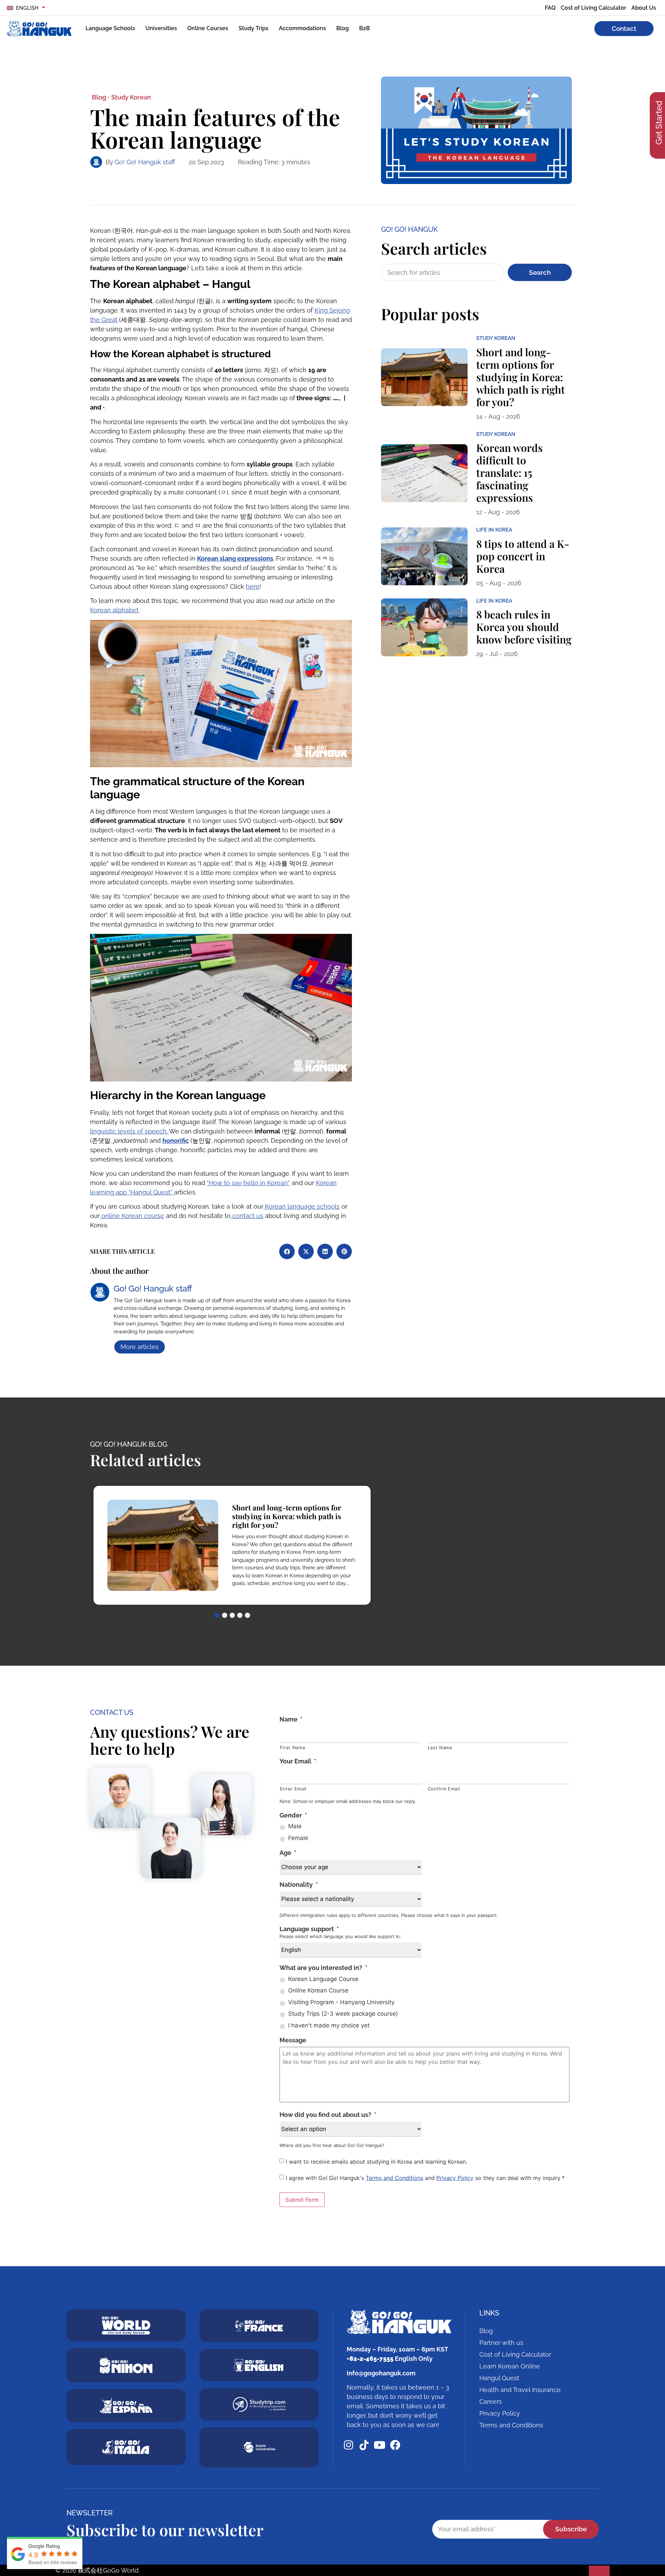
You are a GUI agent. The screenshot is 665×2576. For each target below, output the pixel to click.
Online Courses (208, 28)
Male (295, 1826)
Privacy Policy (455, 2178)
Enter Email (293, 1789)
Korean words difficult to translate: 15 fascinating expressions (509, 473)
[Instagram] (348, 2445)
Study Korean (131, 97)
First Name (293, 1747)
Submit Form (302, 2200)
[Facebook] (395, 2445)
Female (298, 1838)
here (253, 586)
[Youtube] (380, 2445)
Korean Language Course (323, 1979)
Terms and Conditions (394, 2178)
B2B (365, 28)
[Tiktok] (364, 2445)
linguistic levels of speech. (130, 1131)
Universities (161, 28)
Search (540, 272)
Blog (343, 28)
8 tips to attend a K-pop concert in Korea (523, 556)
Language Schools (110, 28)
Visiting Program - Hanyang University (341, 2002)
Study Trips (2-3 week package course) (343, 2014)
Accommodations (302, 28)
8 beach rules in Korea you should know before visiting (524, 627)
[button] (287, 1251)
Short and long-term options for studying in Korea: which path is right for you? (521, 377)
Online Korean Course (318, 1990)
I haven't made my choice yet (329, 2025)
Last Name (440, 1747)
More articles (140, 1347)
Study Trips (254, 28)
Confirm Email (444, 1789)
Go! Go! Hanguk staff (145, 162)
